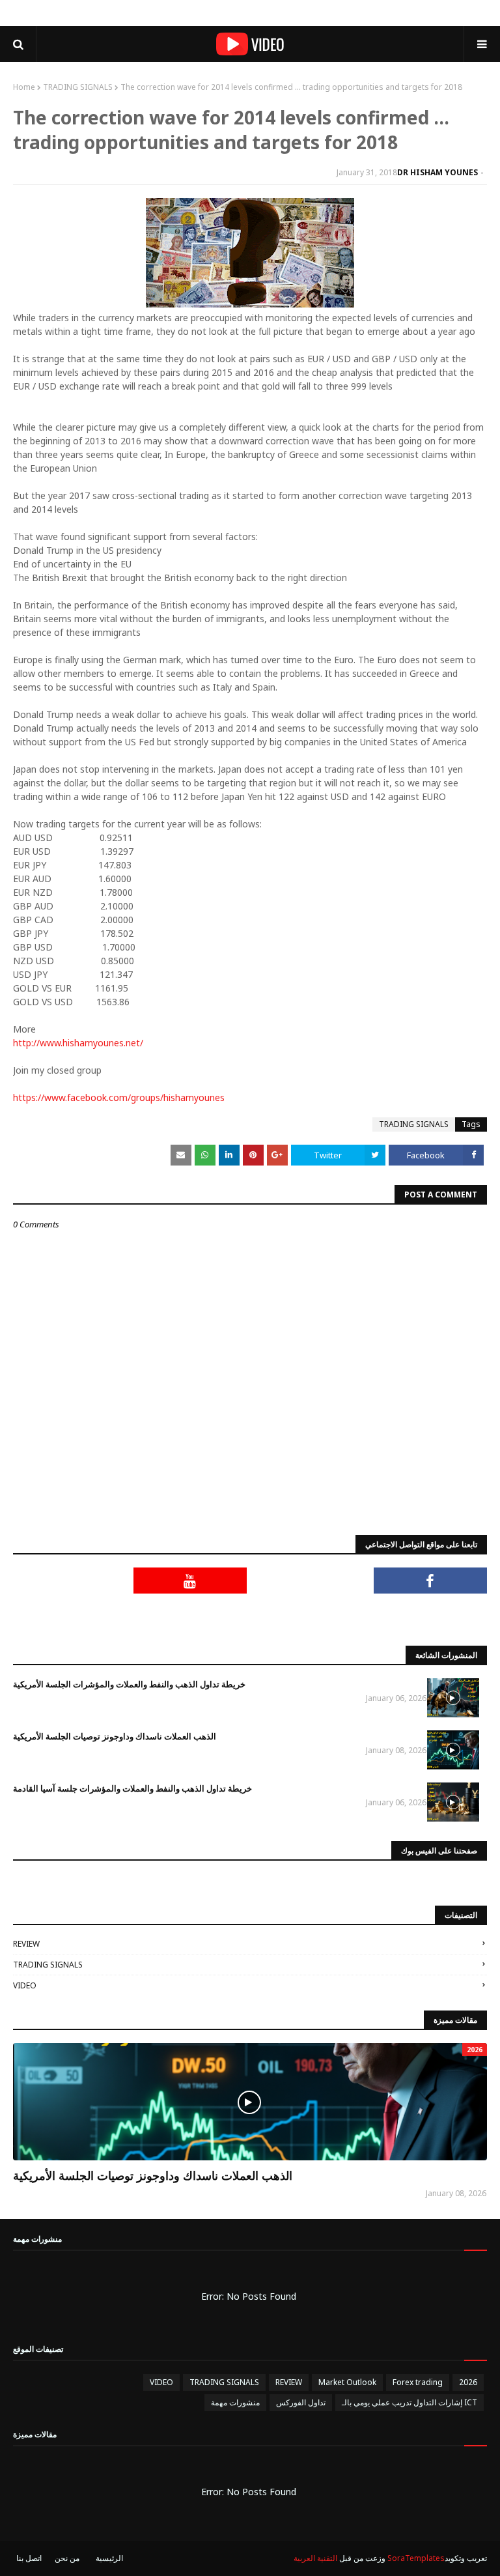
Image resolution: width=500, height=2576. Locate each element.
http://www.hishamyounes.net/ (78, 1043)
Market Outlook (347, 2382)
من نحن (67, 2558)
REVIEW (26, 1944)
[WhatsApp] (431, 1613)
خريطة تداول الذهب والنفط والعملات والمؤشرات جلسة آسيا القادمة (132, 1788)
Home (24, 87)
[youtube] (190, 1581)
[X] (310, 1581)
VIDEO (25, 1985)
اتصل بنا (29, 2558)
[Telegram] (70, 1581)
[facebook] (431, 1581)
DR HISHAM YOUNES (437, 172)
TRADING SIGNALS (78, 87)
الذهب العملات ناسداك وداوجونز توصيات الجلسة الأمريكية (115, 1736)
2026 (468, 2382)
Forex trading (418, 2382)
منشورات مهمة (235, 2402)
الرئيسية (109, 2558)
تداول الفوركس (301, 2402)
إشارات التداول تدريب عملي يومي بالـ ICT (410, 2402)
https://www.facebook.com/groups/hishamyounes (119, 1097)
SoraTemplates (416, 2558)
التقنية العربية (315, 2558)
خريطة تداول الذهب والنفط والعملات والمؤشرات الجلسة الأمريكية (129, 1684)
